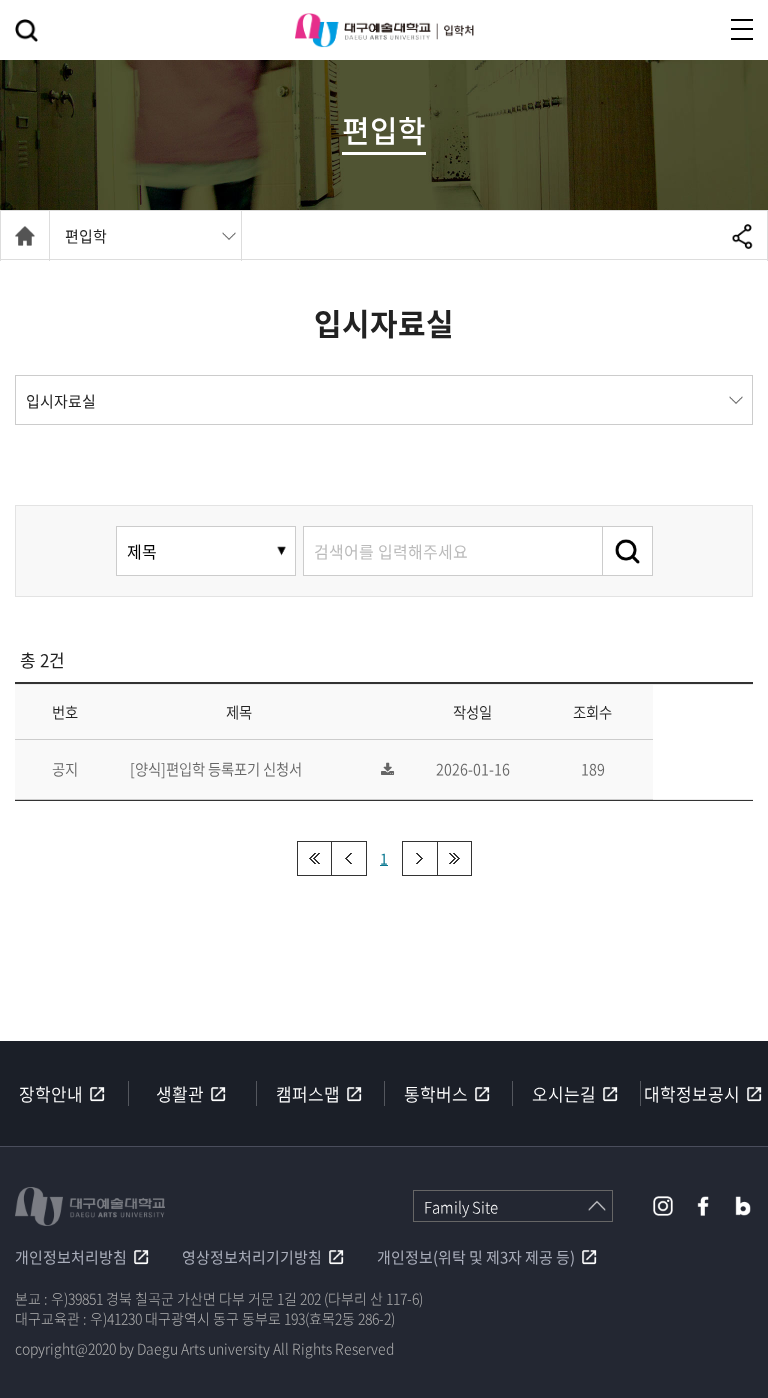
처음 (314, 858)
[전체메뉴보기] (742, 29)
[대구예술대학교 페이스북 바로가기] (703, 1206)
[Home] (25, 236)
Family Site (461, 1207)
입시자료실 (61, 401)
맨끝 (454, 858)
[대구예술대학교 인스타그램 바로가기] (663, 1206)
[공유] (742, 236)
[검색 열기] (26, 30)
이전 (349, 858)
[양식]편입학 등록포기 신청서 (216, 769)
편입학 (86, 236)
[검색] (628, 551)
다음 (419, 858)
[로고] (384, 30)
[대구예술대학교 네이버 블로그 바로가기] (743, 1206)
